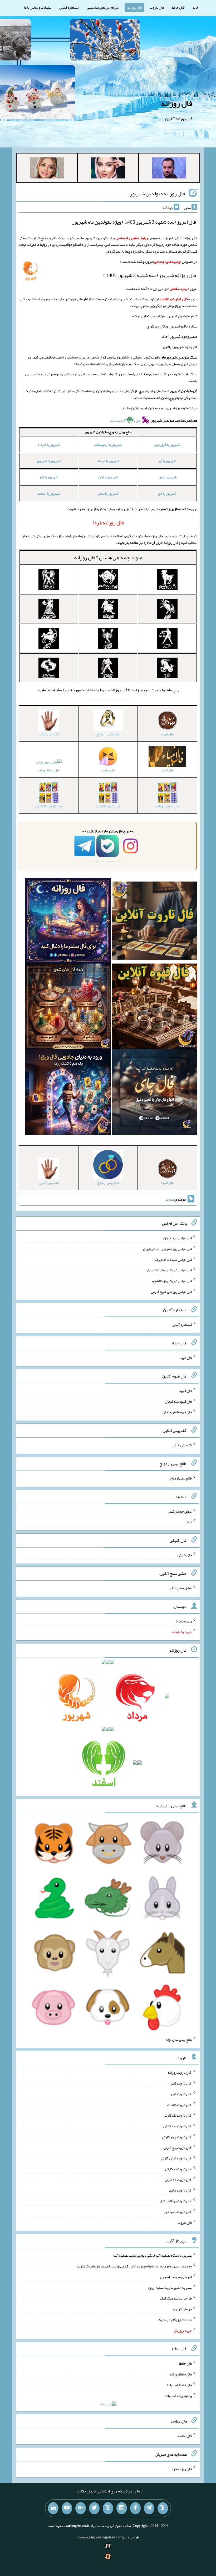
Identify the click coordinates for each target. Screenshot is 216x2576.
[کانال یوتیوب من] (67, 2508)
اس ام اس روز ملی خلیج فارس (171, 1291)
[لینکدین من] (53, 2508)
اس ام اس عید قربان (178, 1238)
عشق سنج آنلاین (180, 1588)
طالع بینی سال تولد (179, 2039)
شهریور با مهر (167, 477)
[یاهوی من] (163, 2508)
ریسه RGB (184, 1621)
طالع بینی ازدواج (181, 1478)
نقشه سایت (86, 2537)
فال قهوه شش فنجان (177, 1412)
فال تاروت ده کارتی (178, 2179)
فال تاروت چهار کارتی (177, 2137)
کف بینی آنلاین (182, 1445)
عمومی (169, 1199)
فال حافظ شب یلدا (179, 2385)
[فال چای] (154, 1093)
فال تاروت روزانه (180, 2072)
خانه (195, 7)
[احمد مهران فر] (169, 169)
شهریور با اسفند (49, 493)
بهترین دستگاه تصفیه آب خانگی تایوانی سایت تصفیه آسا (153, 2255)
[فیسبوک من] (135, 2508)
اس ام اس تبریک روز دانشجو (172, 1281)
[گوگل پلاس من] (81, 2508)
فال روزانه (134, 7)
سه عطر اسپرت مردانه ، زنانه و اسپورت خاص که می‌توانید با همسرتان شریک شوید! (134, 2266)
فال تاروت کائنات (180, 2104)
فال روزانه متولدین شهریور (157, 193)
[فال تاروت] (154, 922)
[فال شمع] (68, 1007)
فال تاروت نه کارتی (178, 2169)
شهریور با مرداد (108, 461)
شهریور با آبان (108, 477)
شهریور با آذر (49, 477)
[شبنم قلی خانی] (47, 169)
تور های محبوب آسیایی (176, 2277)
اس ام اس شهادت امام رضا (173, 1259)
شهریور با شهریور (49, 461)
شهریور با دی (167, 493)
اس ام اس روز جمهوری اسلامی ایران (167, 1249)
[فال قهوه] (154, 1007)
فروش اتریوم (183, 2309)
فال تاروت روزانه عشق (176, 2201)
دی (138, 420)
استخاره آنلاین (69, 7)
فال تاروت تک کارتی (178, 2115)
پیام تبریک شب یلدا (178, 2395)
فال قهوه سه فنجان (178, 1401)
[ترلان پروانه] (108, 169)
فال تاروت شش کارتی (176, 2158)
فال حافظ (178, 7)
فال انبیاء (185, 1358)
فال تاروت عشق (180, 2190)
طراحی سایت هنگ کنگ (176, 2298)
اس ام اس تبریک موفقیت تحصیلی (169, 1270)
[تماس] (108, 2508)
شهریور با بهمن (108, 493)
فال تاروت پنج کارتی (178, 2147)
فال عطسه (185, 2436)
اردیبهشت (118, 420)
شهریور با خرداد (49, 444)
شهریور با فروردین (167, 444)
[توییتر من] (94, 2508)
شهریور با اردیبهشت (108, 444)
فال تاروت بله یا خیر (178, 2212)
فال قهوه (186, 1391)
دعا (189, 1522)
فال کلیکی (185, 1555)
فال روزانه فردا (181, 2469)
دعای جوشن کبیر (180, 1511)
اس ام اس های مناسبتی (103, 7)
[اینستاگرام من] (122, 2508)
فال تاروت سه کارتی (178, 2126)
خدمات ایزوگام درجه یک (175, 2320)
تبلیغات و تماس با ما (38, 7)
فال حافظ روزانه (49, 770)
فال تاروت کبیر (181, 2083)
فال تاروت (157, 7)
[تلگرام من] (149, 2508)
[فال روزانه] (68, 922)
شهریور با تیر (167, 461)
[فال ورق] (68, 1093)
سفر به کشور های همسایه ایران (170, 2287)
